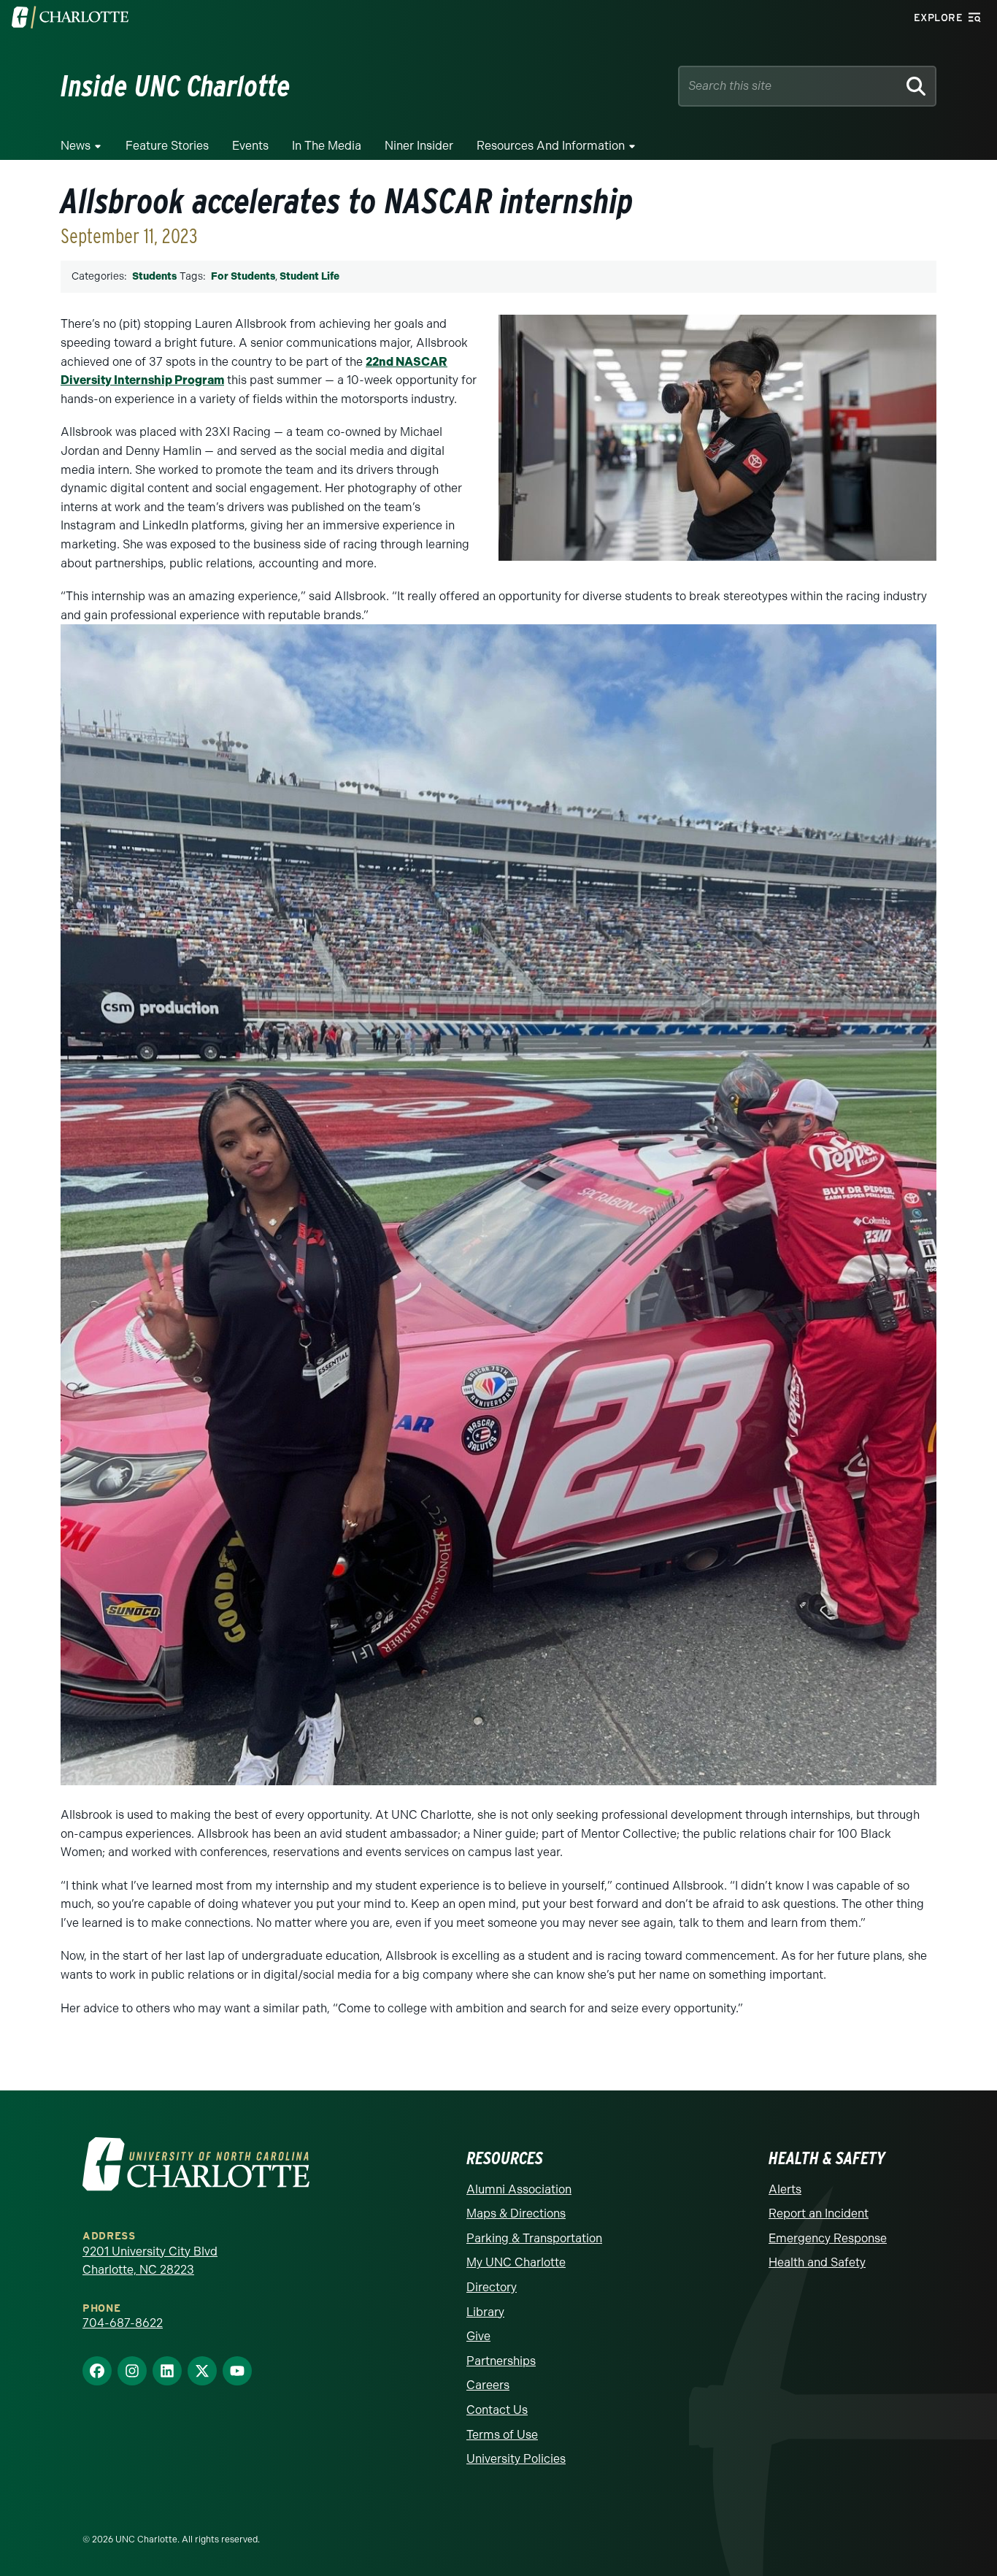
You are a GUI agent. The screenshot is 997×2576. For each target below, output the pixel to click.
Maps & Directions (516, 2213)
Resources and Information (551, 146)
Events (250, 146)
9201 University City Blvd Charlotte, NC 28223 (150, 2261)
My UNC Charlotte (516, 2262)
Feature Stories (167, 146)
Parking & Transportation (534, 2238)
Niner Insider (419, 146)
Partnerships (501, 2361)
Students (154, 276)
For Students (243, 276)
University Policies (516, 2459)
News (76, 146)
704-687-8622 (123, 2323)
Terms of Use (502, 2435)
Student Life (309, 276)
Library (485, 2312)
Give (478, 2336)
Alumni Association (519, 2189)
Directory (492, 2287)
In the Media (327, 146)
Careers (488, 2385)
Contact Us (497, 2410)
